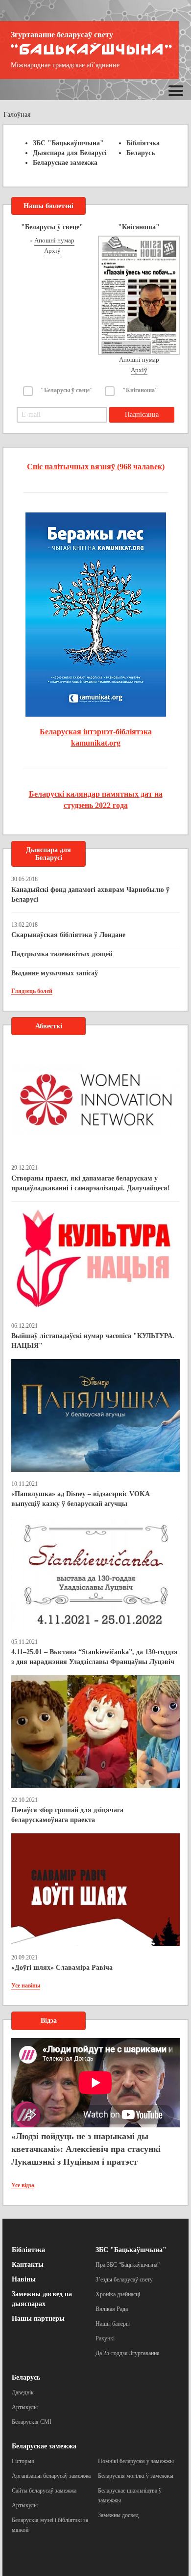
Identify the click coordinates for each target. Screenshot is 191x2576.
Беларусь (141, 153)
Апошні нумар (54, 240)
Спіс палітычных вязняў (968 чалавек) (96, 467)
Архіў (52, 251)
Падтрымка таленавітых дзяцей (62, 954)
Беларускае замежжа (65, 163)
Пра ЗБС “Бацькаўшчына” (128, 2265)
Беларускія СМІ (32, 2422)
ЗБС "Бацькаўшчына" (68, 143)
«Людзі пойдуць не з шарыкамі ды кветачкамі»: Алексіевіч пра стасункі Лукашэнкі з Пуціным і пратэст (86, 2149)
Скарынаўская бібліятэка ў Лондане (68, 935)
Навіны (24, 2279)
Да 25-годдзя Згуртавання (128, 2353)
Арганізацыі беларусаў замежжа (51, 2476)
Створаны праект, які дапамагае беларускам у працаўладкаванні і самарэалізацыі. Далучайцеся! (91, 1183)
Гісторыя (23, 2461)
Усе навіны (26, 1986)
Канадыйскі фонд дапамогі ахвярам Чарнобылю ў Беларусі (90, 895)
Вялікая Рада (112, 2309)
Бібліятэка (143, 143)
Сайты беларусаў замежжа (44, 2491)
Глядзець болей (32, 991)
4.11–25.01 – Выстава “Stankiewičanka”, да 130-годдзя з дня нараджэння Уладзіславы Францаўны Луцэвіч (95, 1657)
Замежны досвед (118, 2515)
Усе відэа (23, 2185)
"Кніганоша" (140, 390)
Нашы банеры (113, 2324)
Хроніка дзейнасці (118, 2294)
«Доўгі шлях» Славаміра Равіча (62, 1968)
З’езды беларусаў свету (124, 2280)
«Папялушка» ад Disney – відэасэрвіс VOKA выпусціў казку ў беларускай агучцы (80, 1499)
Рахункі (105, 2338)
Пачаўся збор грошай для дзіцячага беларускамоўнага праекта (67, 1815)
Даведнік (23, 2392)
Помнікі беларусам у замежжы (136, 2461)
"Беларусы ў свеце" (67, 390)
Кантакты (28, 2265)
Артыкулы (25, 2407)
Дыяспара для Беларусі (70, 153)
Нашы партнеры (38, 2319)
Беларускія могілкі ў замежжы (136, 2476)
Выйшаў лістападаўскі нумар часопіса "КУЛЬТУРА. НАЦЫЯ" (93, 1341)
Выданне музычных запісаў (55, 973)
